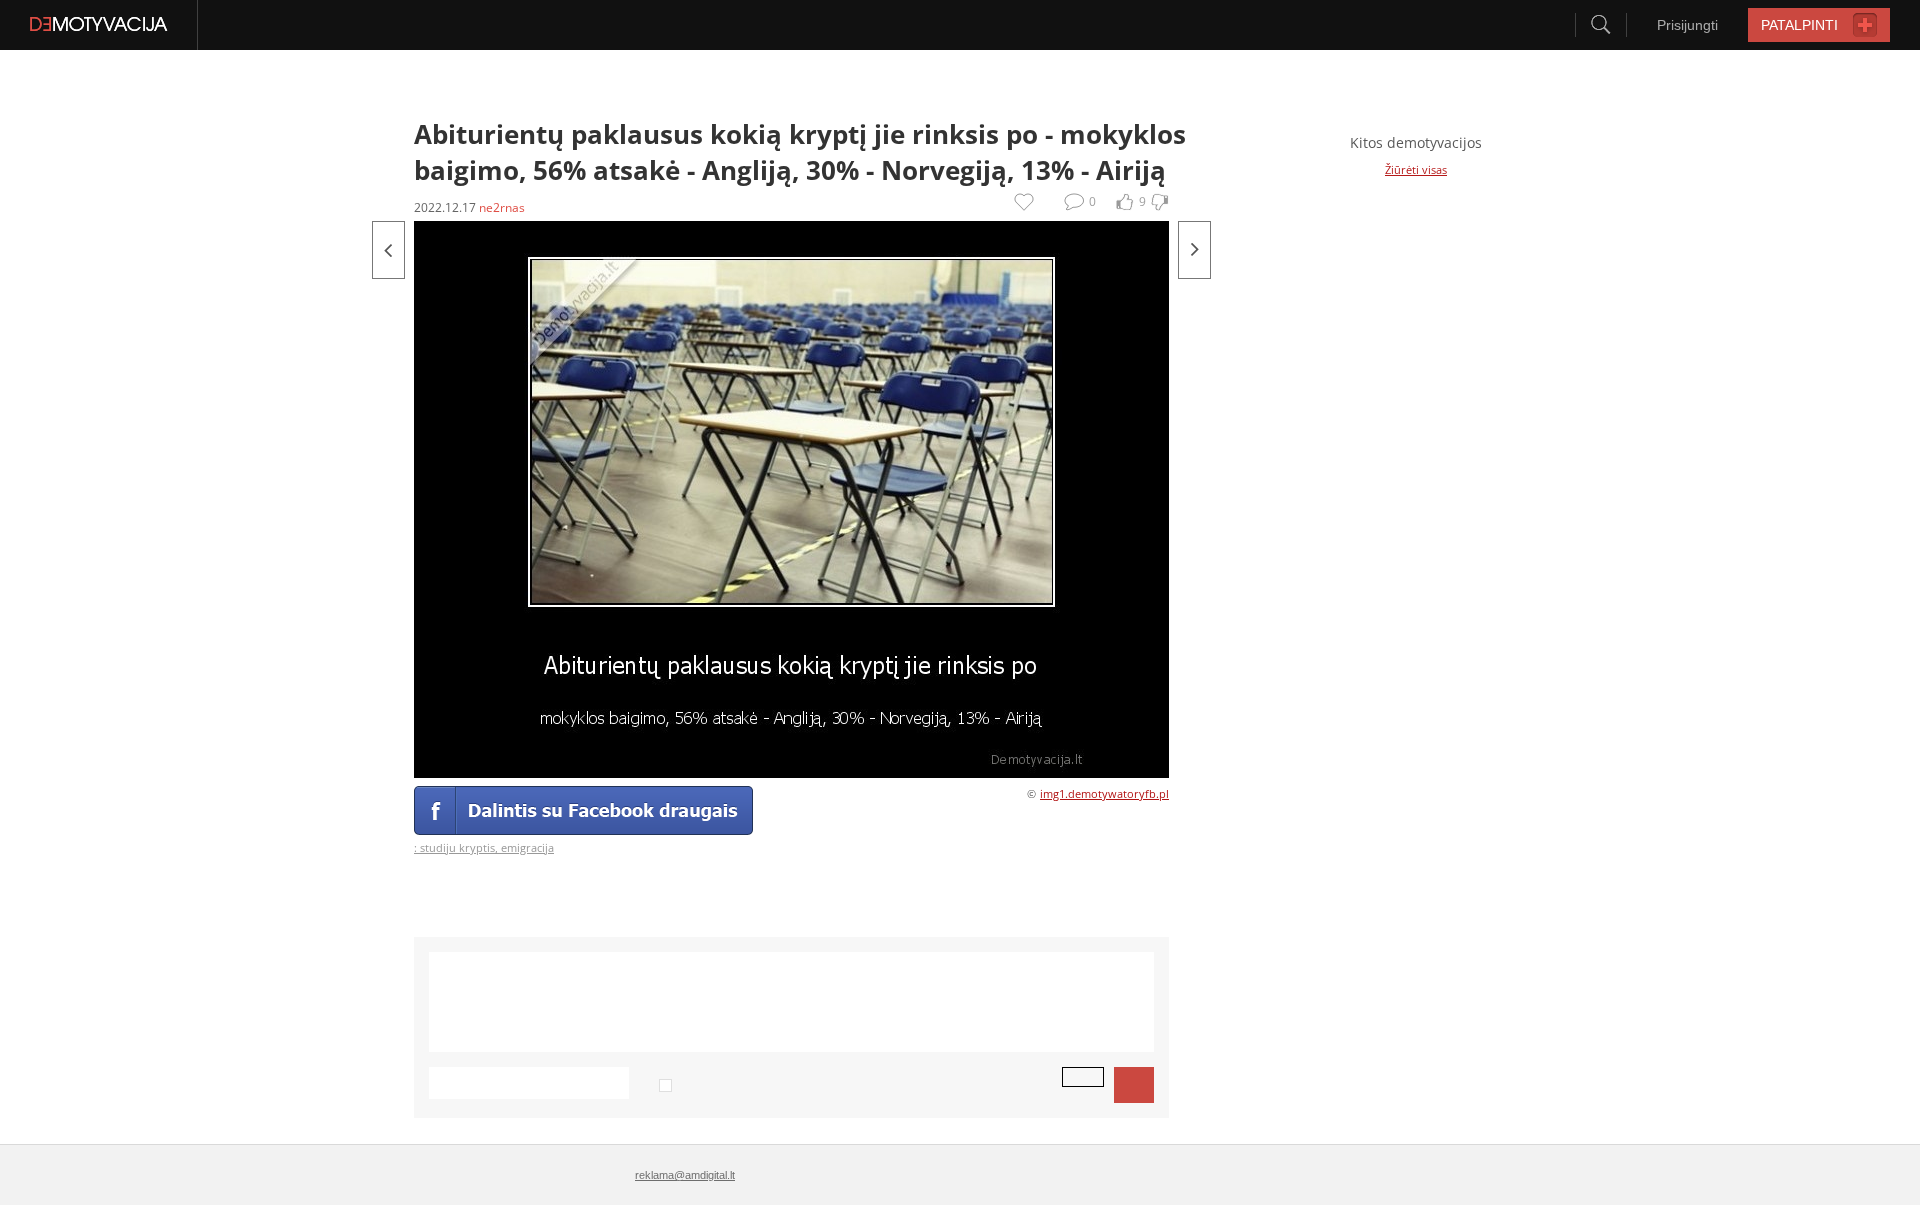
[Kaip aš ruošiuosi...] (1194, 250)
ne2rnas (502, 207)
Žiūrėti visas (1416, 169)
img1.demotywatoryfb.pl (1104, 793)
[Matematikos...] (388, 250)
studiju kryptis (457, 847)
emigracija (527, 847)
